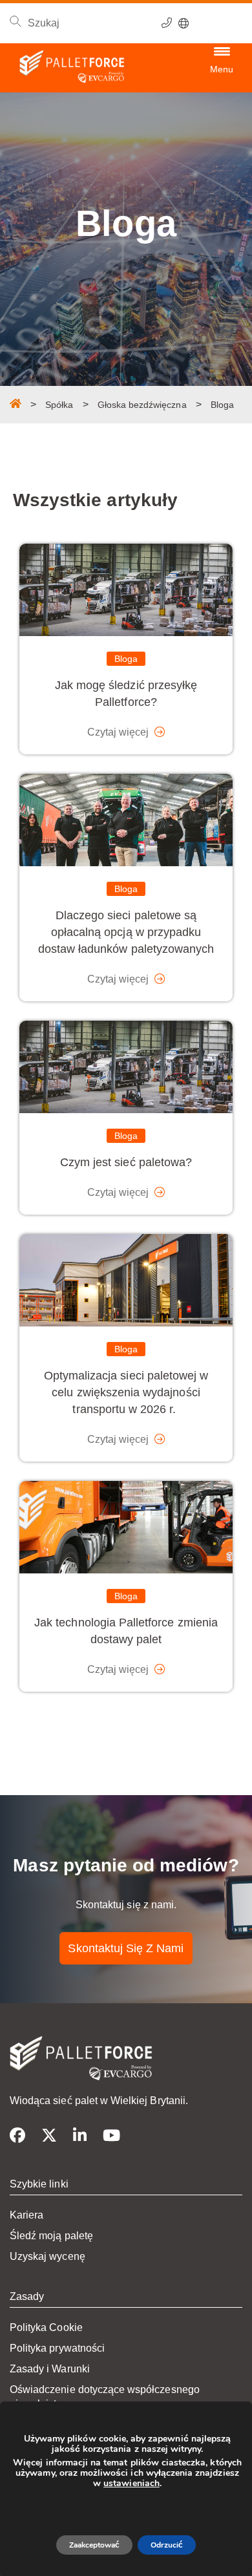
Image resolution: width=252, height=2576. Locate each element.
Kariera (26, 2215)
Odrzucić (167, 2545)
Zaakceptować (94, 2545)
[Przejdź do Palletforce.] (16, 403)
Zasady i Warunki (50, 2369)
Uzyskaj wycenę (47, 2256)
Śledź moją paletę (51, 2236)
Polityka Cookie (46, 2327)
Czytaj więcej (119, 732)
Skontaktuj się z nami (126, 1948)
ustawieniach (131, 2484)
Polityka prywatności (57, 2348)
